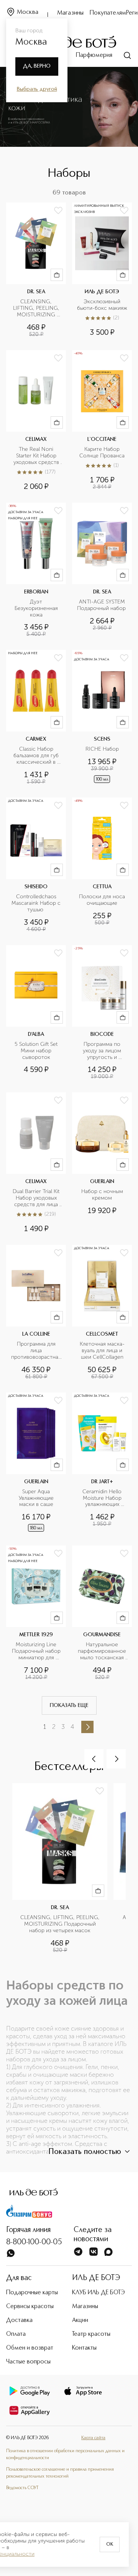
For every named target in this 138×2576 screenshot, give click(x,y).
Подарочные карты (32, 2293)
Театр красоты (91, 2334)
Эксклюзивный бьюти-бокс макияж (102, 305)
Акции (80, 2320)
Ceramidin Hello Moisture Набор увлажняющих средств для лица (102, 1498)
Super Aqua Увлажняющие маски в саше (37, 1498)
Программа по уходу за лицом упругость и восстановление (102, 1051)
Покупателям (108, 13)
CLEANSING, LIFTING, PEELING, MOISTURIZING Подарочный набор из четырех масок (37, 308)
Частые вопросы (28, 2362)
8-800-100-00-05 (34, 2242)
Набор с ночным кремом (103, 1195)
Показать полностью (85, 2152)
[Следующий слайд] (116, 1759)
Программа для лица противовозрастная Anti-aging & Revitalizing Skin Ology (36, 1351)
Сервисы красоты (30, 2307)
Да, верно (37, 66)
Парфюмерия (94, 55)
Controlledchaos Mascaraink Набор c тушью (36, 903)
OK (110, 2544)
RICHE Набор (102, 749)
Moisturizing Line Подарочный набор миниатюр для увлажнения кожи (37, 1651)
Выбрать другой (37, 89)
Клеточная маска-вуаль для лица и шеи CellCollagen (102, 1351)
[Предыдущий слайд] (94, 1759)
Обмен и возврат (30, 2348)
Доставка (19, 2320)
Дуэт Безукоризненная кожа (37, 608)
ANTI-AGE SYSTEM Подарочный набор (102, 605)
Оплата (16, 2334)
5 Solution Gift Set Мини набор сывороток (37, 1051)
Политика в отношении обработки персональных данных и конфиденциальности (65, 2455)
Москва (28, 12)
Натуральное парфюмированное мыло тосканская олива (103, 1651)
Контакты (84, 2348)
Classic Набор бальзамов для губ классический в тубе (37, 756)
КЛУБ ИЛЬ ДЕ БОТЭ (99, 2293)
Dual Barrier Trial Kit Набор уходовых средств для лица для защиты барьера (36, 1198)
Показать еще (69, 1705)
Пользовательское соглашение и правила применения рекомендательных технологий (60, 2473)
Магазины (70, 13)
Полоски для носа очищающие (103, 900)
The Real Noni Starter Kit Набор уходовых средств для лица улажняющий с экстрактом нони (37, 456)
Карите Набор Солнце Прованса (102, 453)
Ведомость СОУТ (22, 2488)
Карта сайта (93, 2438)
